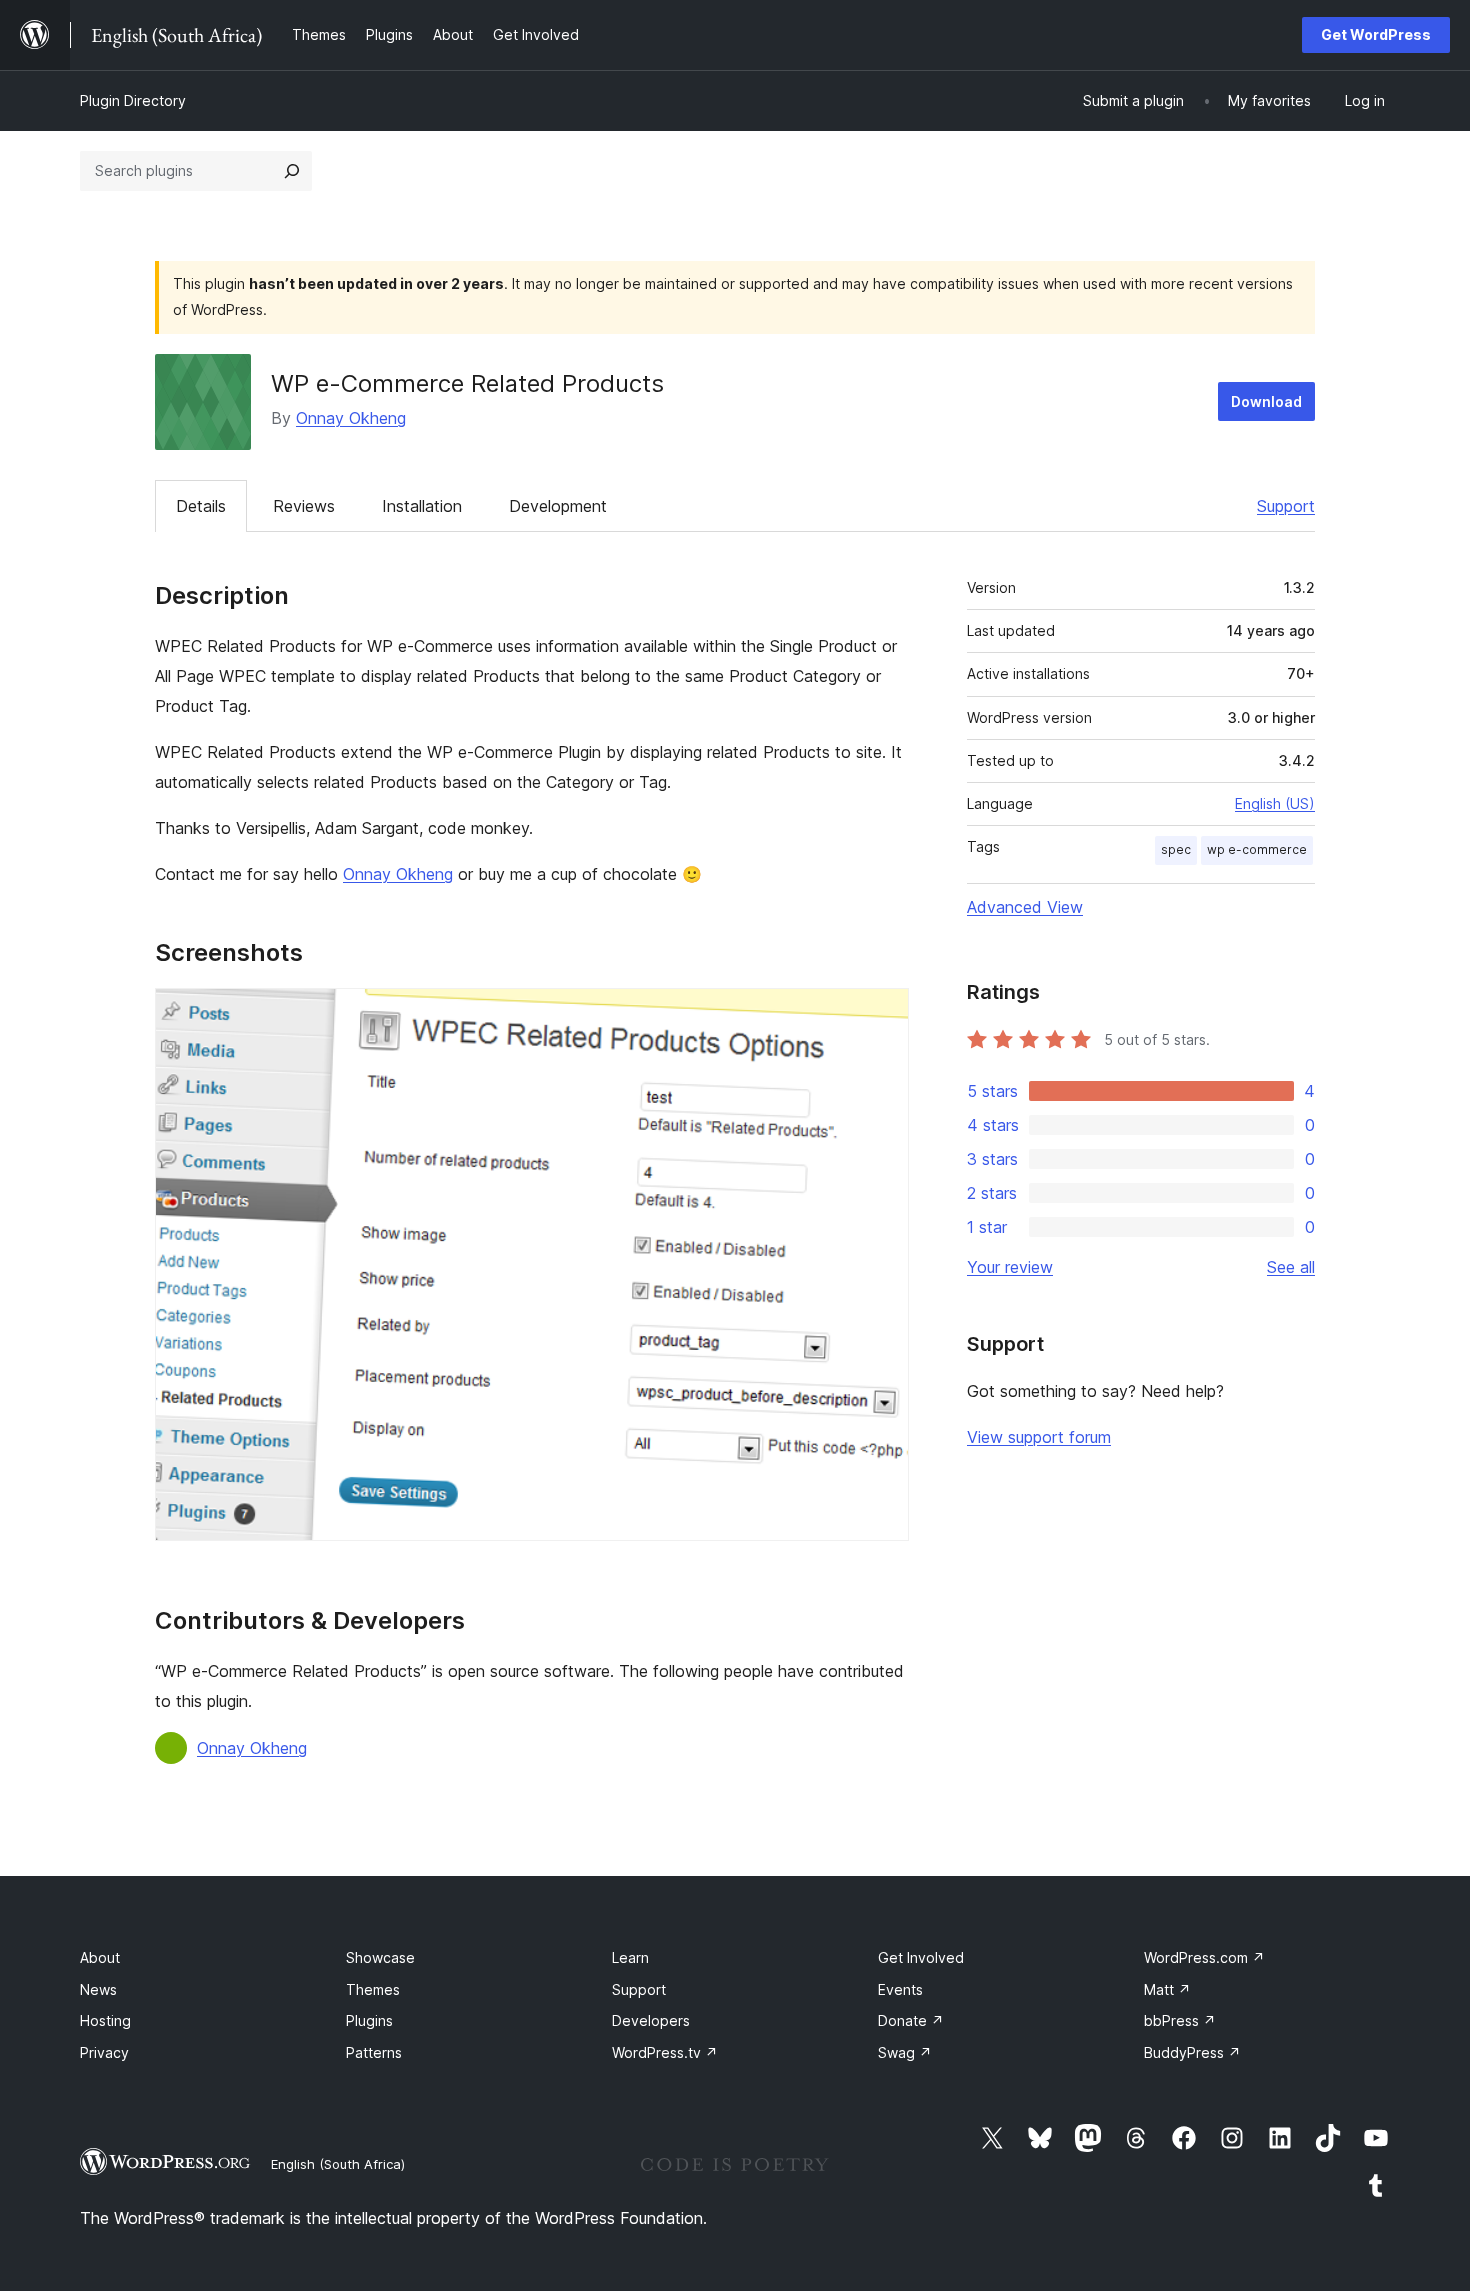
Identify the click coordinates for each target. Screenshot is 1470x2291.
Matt (1167, 1989)
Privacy (104, 2052)
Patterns (374, 2052)
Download (1266, 401)
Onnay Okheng (351, 418)
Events (900, 1989)
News (98, 1989)
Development (558, 506)
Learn (630, 1957)
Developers (651, 2020)
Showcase (380, 1957)
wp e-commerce (1257, 849)
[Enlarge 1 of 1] (882, 1015)
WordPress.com (1204, 1957)
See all (1291, 1267)
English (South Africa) (338, 2164)
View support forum (1039, 1437)
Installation (422, 506)
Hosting (105, 2020)
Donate (911, 2020)
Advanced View (1025, 907)
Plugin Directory (133, 100)
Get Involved (921, 1957)
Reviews (304, 506)
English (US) (1275, 803)
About (100, 1957)
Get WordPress (1376, 34)
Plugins (369, 2020)
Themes (373, 1989)
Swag (905, 2052)
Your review (1010, 1267)
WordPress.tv (665, 2052)
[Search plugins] (292, 171)
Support (1286, 506)
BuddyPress (1192, 2052)
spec (1176, 849)
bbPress (1180, 2020)
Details (201, 506)
